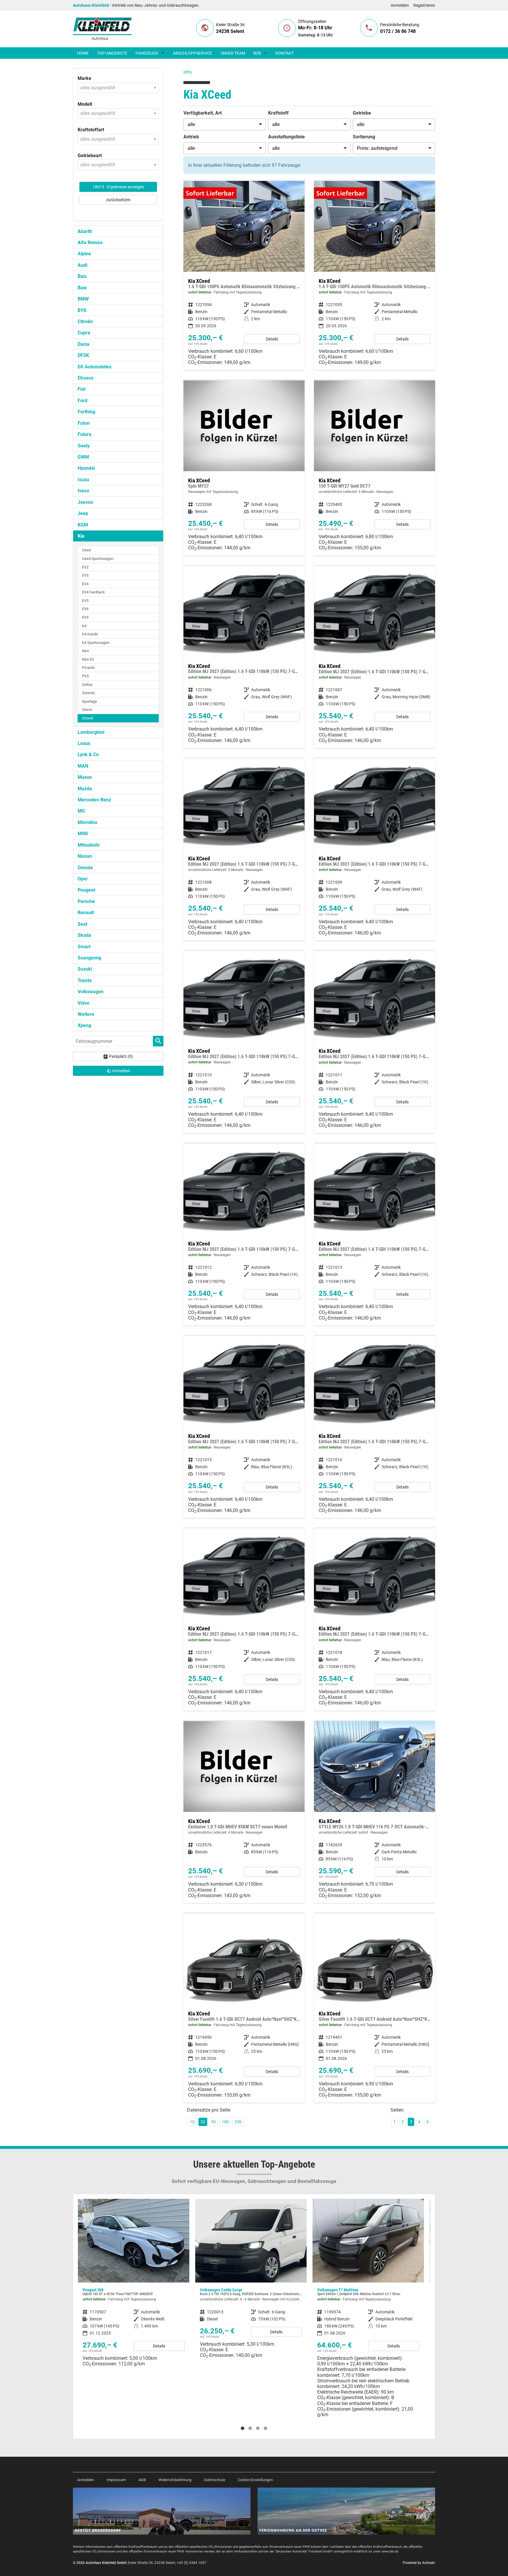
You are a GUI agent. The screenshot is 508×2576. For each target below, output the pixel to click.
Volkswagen (91, 992)
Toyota (85, 980)
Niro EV (88, 659)
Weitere (86, 1014)
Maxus (85, 777)
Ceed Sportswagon (98, 559)
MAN (83, 766)
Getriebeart (90, 156)
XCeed (87, 718)
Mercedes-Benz (94, 800)
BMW (83, 299)
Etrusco (86, 378)
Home (83, 53)
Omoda (85, 868)
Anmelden (400, 5)
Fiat (82, 389)
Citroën (85, 322)
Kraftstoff (278, 113)
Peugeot (86, 890)
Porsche (86, 901)
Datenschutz (215, 2480)
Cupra (84, 333)
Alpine (84, 254)
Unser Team (233, 53)
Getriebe (362, 113)
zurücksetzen (118, 200)
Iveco (83, 491)
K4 (84, 626)
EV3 (85, 575)
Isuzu (83, 480)
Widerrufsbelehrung (175, 2480)
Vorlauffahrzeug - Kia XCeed (244, 849)
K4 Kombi (90, 634)
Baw (82, 288)
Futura (85, 434)
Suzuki (85, 969)
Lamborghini (91, 732)
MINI (83, 834)
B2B (257, 53)
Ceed (86, 550)
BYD (82, 310)
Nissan (85, 856)
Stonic (87, 710)
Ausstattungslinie (286, 137)
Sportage (90, 701)
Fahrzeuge (147, 53)
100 (225, 2122)
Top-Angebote (112, 53)
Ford (82, 401)
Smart (84, 947)
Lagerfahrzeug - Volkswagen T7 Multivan (251, 2310)
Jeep (83, 513)
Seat (82, 924)
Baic (82, 276)
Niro (85, 651)
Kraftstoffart (91, 130)
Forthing (86, 412)
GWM (83, 457)
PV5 (85, 676)
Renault (86, 913)
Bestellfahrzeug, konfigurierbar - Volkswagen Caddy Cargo (134, 2281)
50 (213, 2122)
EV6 (85, 609)
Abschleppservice (193, 53)
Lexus (84, 743)
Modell (85, 104)
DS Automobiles (95, 367)
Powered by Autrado (419, 2563)
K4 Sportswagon (96, 643)
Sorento (88, 693)
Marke (85, 78)
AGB (142, 2480)
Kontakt (285, 53)
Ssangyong (89, 958)
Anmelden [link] (121, 1071)
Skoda (84, 935)
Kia (81, 536)
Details (272, 339)
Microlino (87, 822)
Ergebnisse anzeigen (118, 187)
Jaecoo (85, 502)
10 (192, 2122)
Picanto (88, 668)
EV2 (85, 567)
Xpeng (84, 1025)
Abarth (85, 231)
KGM (83, 525)
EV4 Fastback (93, 592)
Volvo (83, 1003)
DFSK (83, 355)
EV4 (85, 584)
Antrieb (191, 137)
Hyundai (86, 468)
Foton (84, 423)
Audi (82, 265)
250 (238, 2122)
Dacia (83, 344)
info (188, 72)
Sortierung (364, 137)
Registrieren (424, 5)
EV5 (85, 601)
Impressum (116, 2480)
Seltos (87, 685)
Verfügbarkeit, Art (203, 113)
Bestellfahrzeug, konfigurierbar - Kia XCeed (244, 468)
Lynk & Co (88, 755)
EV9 (85, 617)
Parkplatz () (121, 1056)
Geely (84, 446)
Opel (82, 879)
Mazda (85, 789)
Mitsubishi (88, 845)
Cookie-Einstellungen (255, 2480)
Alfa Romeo (90, 243)
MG (81, 811)
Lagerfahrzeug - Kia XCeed (244, 275)
